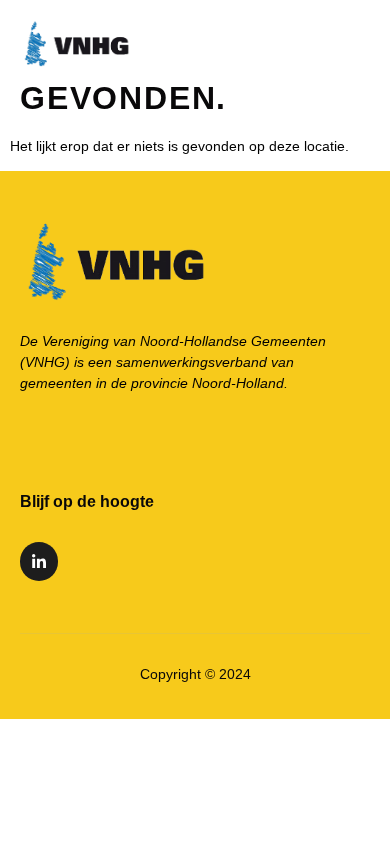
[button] (362, 41)
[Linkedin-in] (39, 561)
